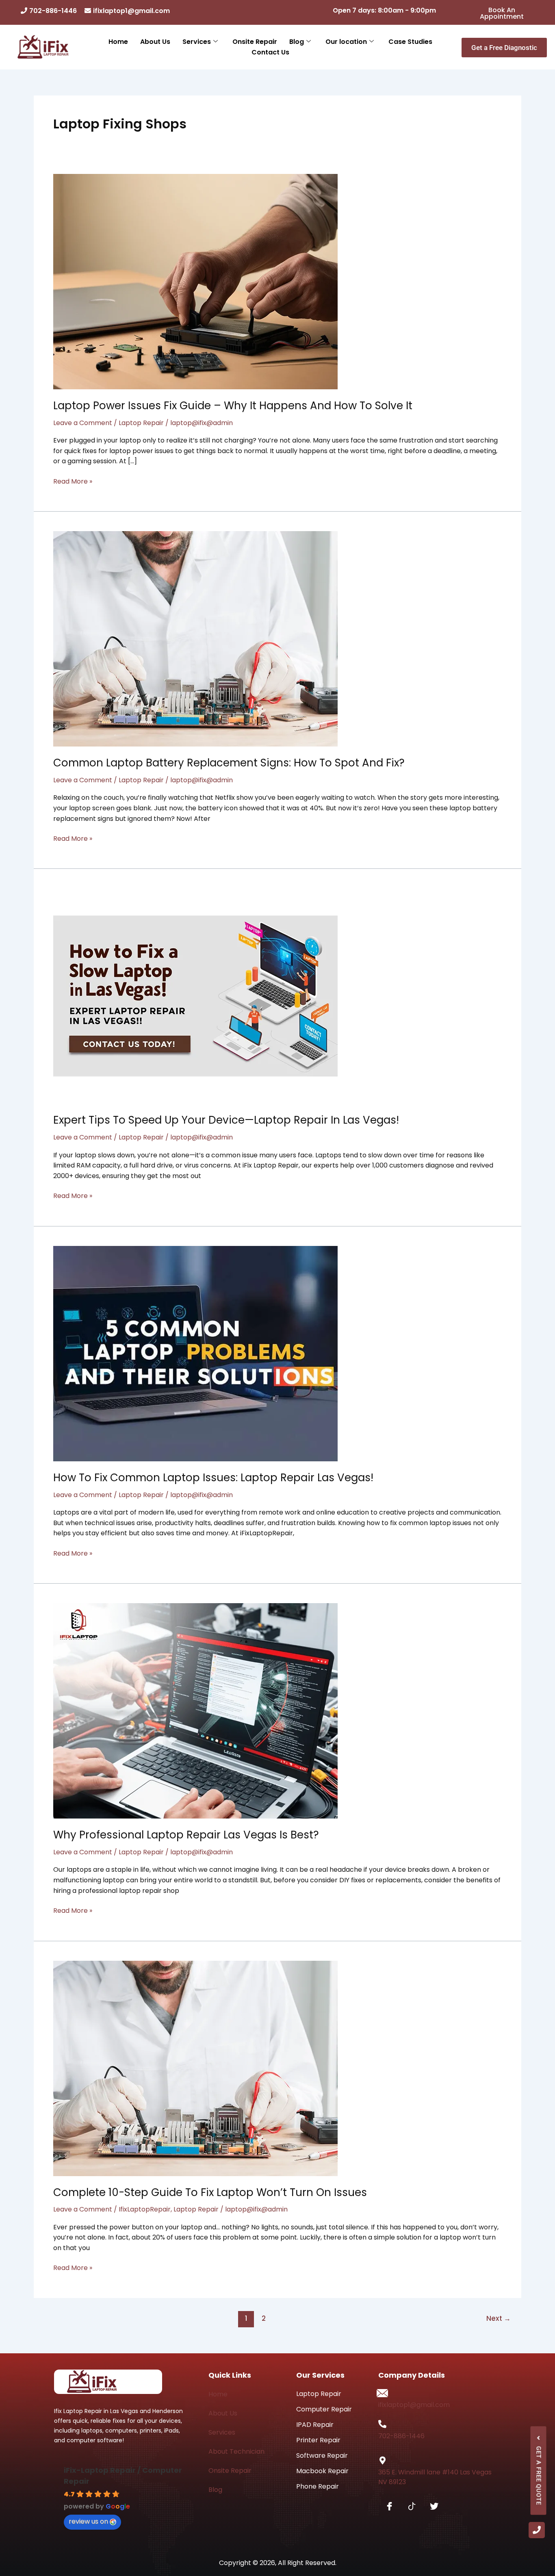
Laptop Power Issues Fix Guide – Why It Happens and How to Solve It (233, 406)
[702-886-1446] (382, 2424)
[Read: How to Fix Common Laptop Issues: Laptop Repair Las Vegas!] (195, 1353)
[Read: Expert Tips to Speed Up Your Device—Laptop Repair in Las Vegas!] (195, 996)
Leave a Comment (83, 423)
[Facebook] (389, 2507)
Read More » (73, 481)
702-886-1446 (54, 11)
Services (197, 42)
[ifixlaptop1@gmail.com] (382, 2393)
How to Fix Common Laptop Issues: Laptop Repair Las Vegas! (213, 1478)
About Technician (236, 2451)
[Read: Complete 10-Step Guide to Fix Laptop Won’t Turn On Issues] (195, 2068)
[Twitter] (434, 2507)
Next (499, 2318)
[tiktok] (412, 2507)
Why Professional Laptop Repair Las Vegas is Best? (186, 1835)
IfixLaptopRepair (145, 2209)
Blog (297, 42)
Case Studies (410, 42)
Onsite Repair (255, 42)
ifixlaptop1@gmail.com (131, 11)
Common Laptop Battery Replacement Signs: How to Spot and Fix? (229, 763)
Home (118, 42)
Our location (346, 42)
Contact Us (270, 52)
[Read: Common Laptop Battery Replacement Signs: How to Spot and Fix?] (195, 639)
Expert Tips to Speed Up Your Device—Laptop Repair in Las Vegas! (226, 1120)
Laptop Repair (141, 423)
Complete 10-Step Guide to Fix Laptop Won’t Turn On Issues (210, 2192)
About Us (155, 42)
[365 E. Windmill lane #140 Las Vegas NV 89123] (382, 2461)
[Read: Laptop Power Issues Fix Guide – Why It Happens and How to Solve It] (195, 281)
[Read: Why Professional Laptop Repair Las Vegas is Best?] (195, 1711)
